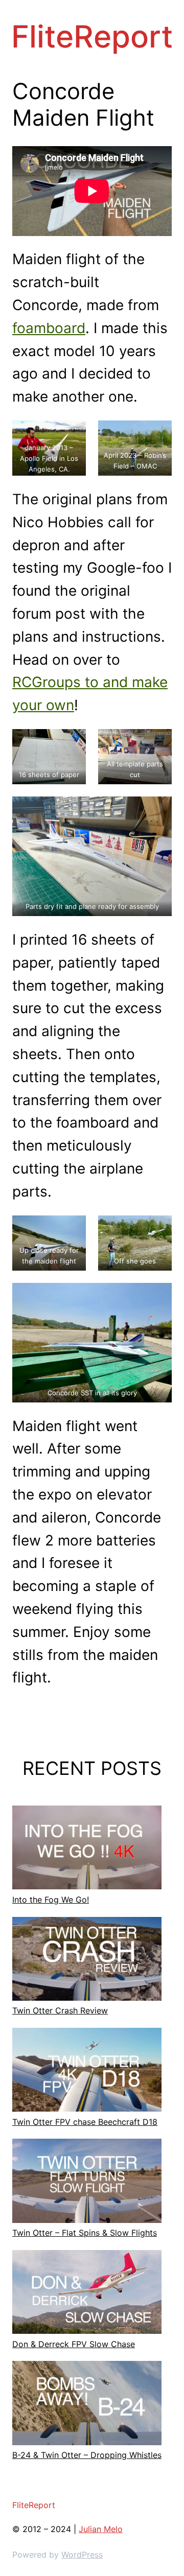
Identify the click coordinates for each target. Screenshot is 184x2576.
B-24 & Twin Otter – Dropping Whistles (87, 2455)
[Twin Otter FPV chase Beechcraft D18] (87, 2072)
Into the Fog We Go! (51, 1900)
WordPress (82, 2555)
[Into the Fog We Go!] (87, 1849)
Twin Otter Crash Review (60, 2010)
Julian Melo (101, 2529)
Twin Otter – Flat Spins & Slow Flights (85, 2233)
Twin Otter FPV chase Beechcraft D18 (85, 2122)
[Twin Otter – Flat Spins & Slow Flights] (87, 2183)
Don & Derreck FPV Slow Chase (74, 2344)
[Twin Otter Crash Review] (87, 1961)
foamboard (49, 328)
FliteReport (92, 36)
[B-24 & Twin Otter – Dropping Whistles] (87, 2405)
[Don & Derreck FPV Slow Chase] (87, 2294)
